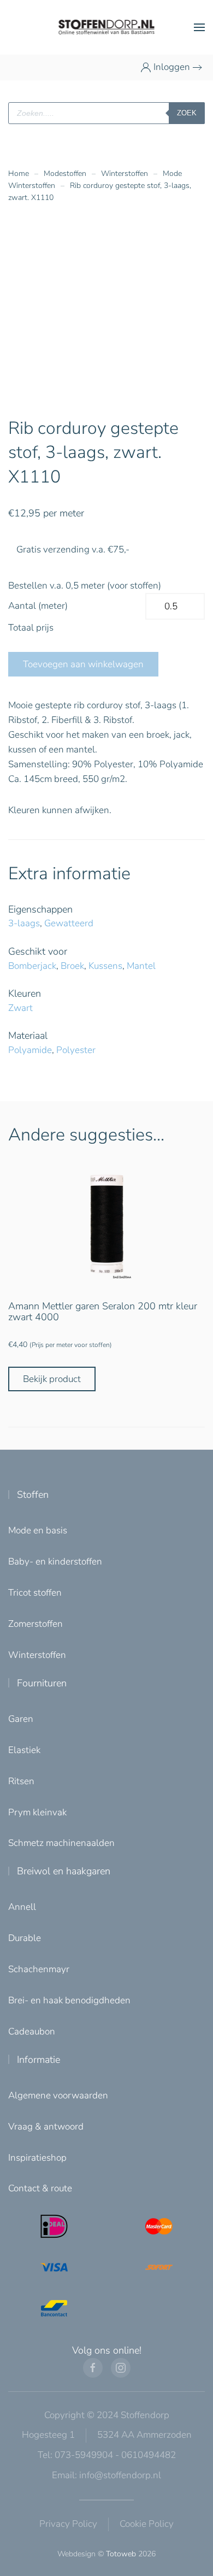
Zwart (20, 1008)
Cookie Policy (147, 2524)
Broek (72, 966)
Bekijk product (52, 1379)
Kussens (105, 966)
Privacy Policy (68, 2524)
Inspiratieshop (37, 2158)
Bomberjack (32, 966)
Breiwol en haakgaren (64, 1871)
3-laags (24, 923)
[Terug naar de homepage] (107, 27)
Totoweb (121, 2554)
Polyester (76, 1050)
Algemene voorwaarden (58, 2095)
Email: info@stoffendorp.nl (106, 2475)
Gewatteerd (69, 923)
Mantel (141, 966)
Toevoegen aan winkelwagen (83, 664)
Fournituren (42, 1683)
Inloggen (172, 67)
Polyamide (30, 1050)
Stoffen (33, 1495)
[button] (199, 27)
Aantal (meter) (38, 606)
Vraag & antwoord (46, 2127)
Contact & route (40, 2188)
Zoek (187, 113)
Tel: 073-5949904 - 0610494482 (107, 2455)
